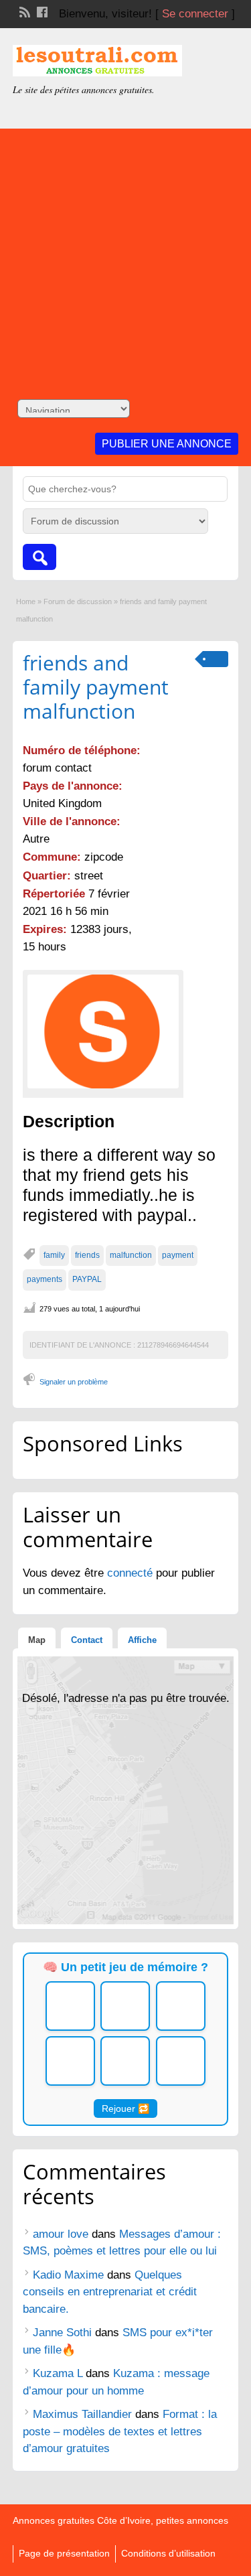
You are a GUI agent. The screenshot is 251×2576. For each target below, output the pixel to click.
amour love (61, 2234)
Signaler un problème (74, 1382)
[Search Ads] (39, 557)
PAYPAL (87, 1279)
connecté (132, 1573)
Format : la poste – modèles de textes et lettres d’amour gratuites (120, 2431)
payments (45, 1279)
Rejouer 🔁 (125, 2108)
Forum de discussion (78, 601)
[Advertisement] (125, 254)
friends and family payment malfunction (96, 687)
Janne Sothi (62, 2333)
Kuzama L (58, 2373)
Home (26, 601)
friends (87, 1255)
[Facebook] (41, 11)
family (54, 1255)
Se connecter (195, 14)
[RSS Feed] (23, 11)
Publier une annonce (167, 444)
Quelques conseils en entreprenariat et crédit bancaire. (110, 2292)
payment (178, 1255)
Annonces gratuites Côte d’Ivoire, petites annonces (120, 2520)
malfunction (131, 1255)
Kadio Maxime (68, 2275)
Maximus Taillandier (82, 2414)
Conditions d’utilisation (168, 2553)
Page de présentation (64, 2553)
